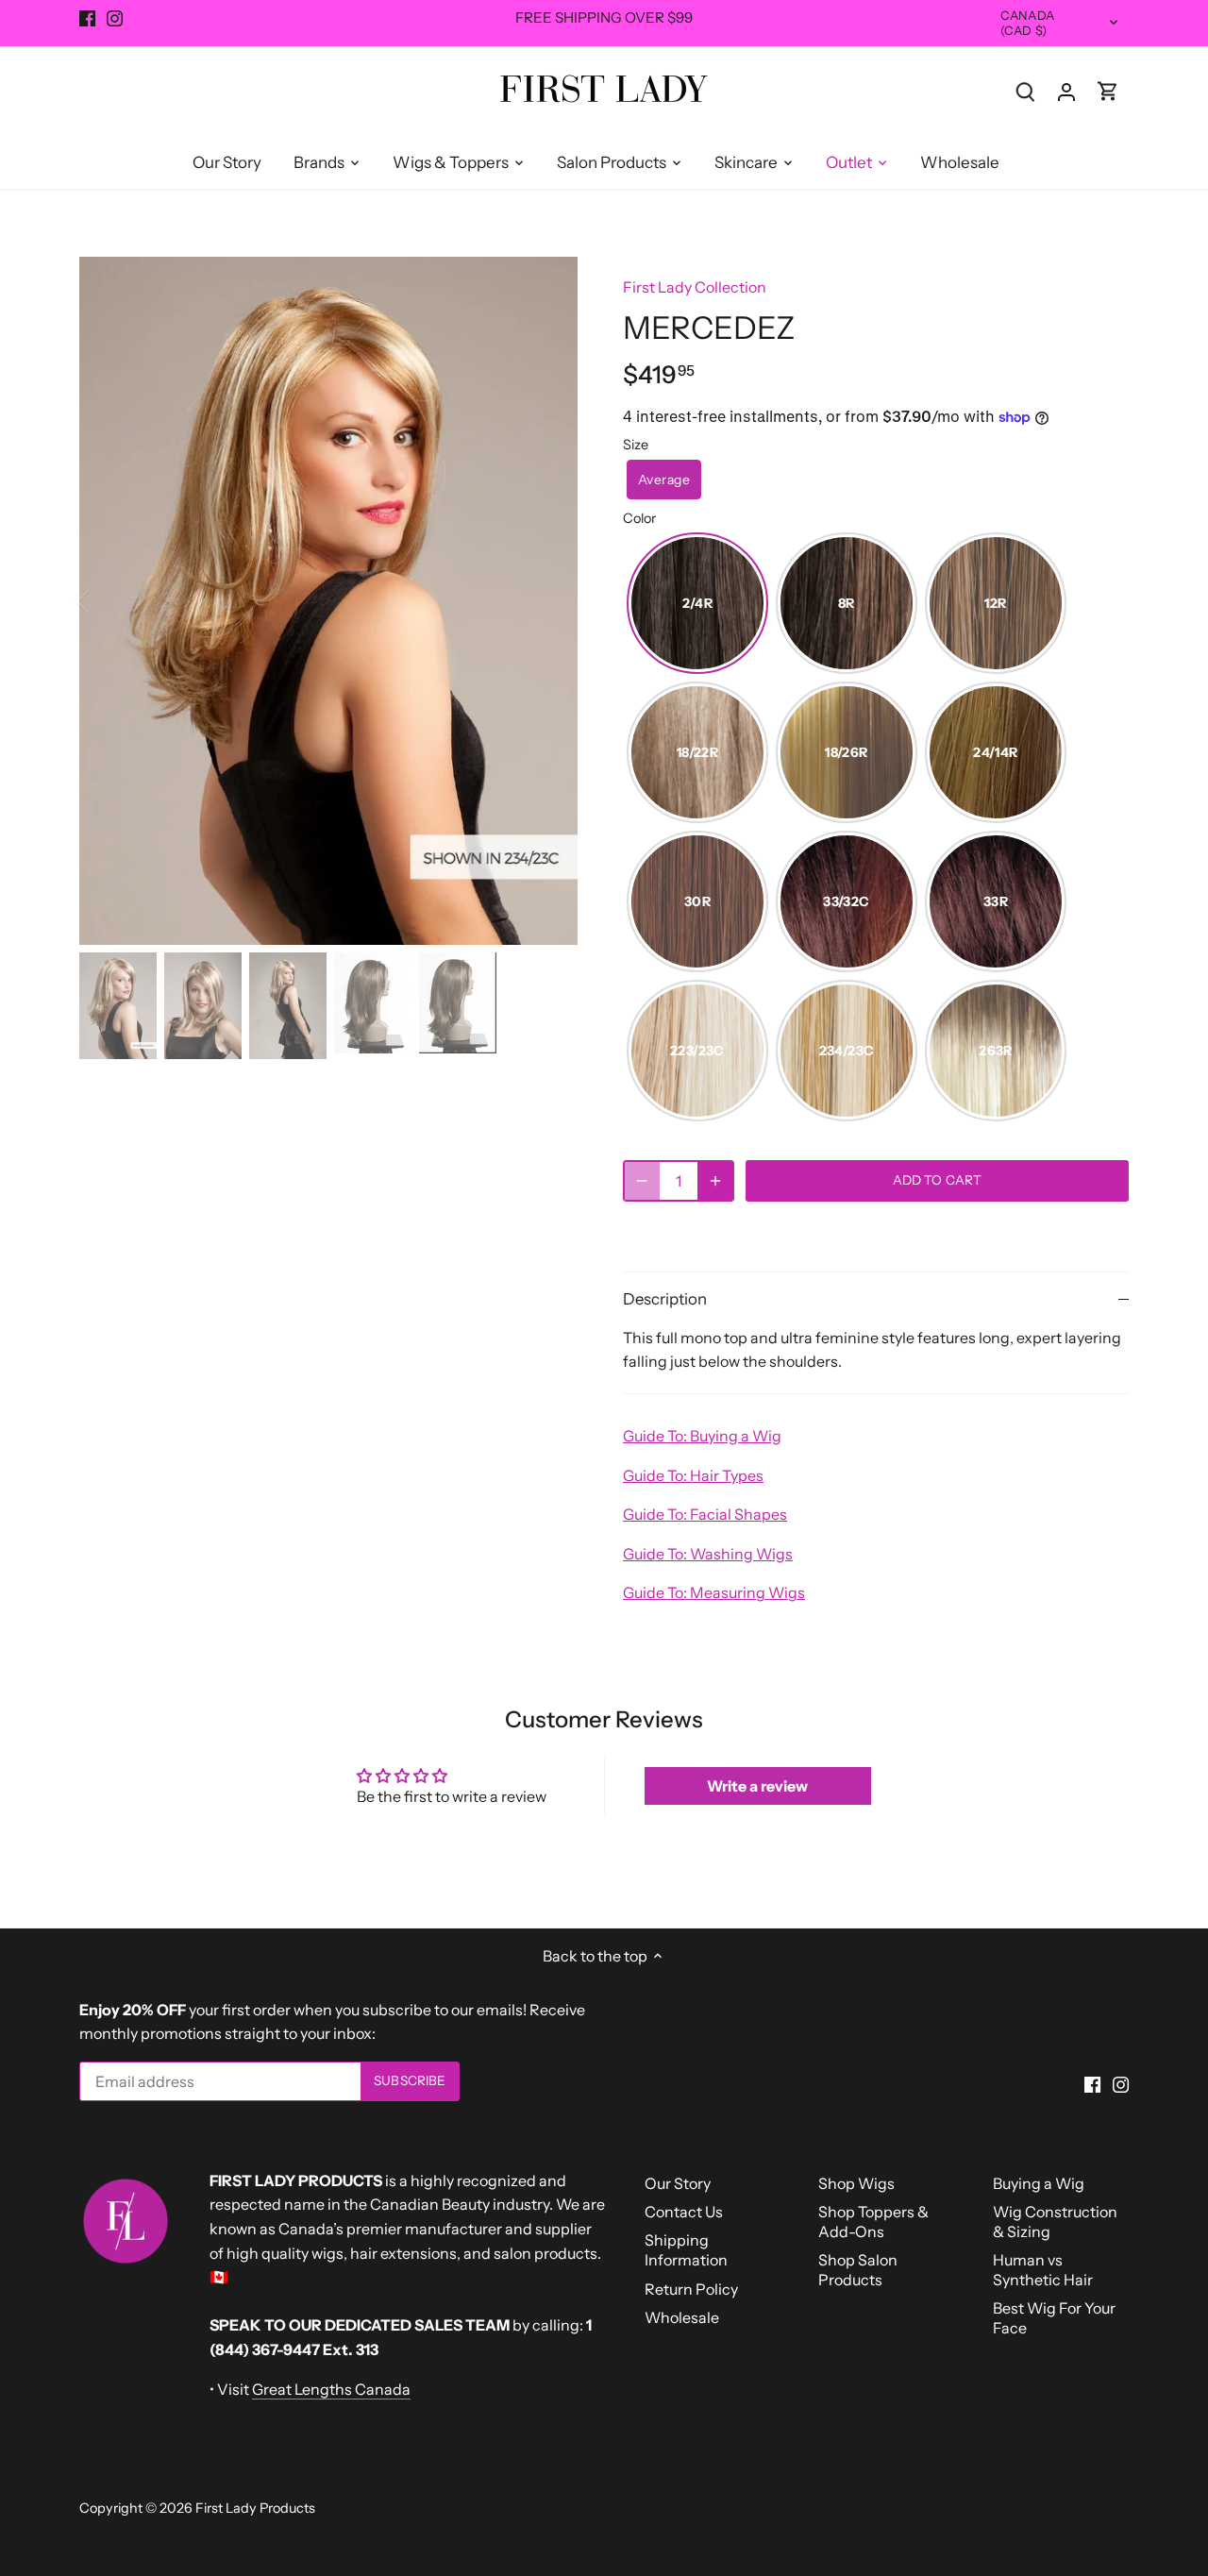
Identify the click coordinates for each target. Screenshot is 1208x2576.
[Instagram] (115, 18)
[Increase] (715, 1181)
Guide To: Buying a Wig (702, 1436)
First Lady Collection (695, 287)
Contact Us (684, 2212)
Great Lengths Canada (331, 2389)
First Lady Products (255, 2508)
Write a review (757, 1786)
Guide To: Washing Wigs (708, 1554)
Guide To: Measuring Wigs (714, 1592)
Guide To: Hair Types (693, 1475)
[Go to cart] (1108, 91)
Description (665, 1299)
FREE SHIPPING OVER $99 (604, 17)
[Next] (549, 601)
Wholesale (682, 2317)
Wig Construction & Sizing (1055, 2222)
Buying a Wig (1039, 2183)
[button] (664, 480)
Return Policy (691, 2289)
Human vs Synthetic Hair (1043, 2270)
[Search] (1025, 91)
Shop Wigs (856, 2183)
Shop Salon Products (858, 2270)
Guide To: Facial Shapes (705, 1514)
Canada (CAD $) (1027, 23)
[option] (328, 601)
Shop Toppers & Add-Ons (873, 2222)
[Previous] (108, 601)
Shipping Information (686, 2250)
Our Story (678, 2183)
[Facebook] (87, 18)
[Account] (1066, 91)
